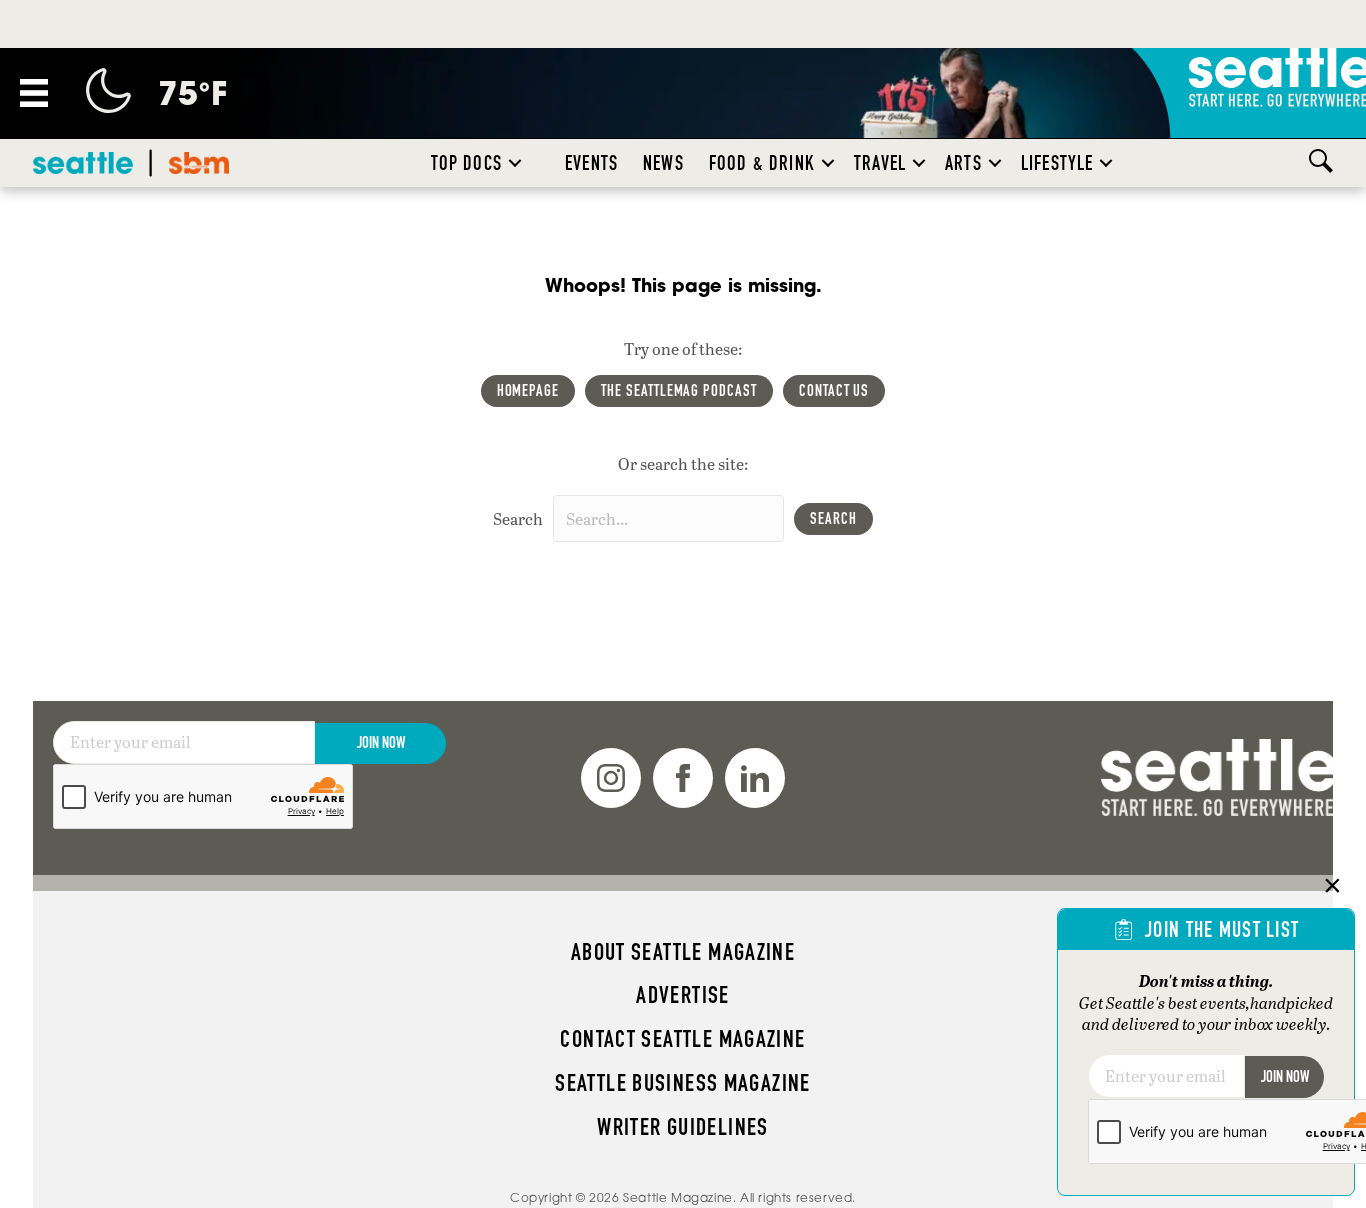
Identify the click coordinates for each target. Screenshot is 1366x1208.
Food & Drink (762, 163)
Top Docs (466, 163)
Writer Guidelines (683, 1127)
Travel (880, 163)
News (663, 163)
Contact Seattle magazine (682, 1039)
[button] (515, 163)
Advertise (682, 995)
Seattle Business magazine (683, 1083)
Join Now (381, 742)
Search (518, 518)
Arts (963, 163)
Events (591, 163)
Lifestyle (1057, 163)
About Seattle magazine (683, 952)
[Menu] (34, 93)
